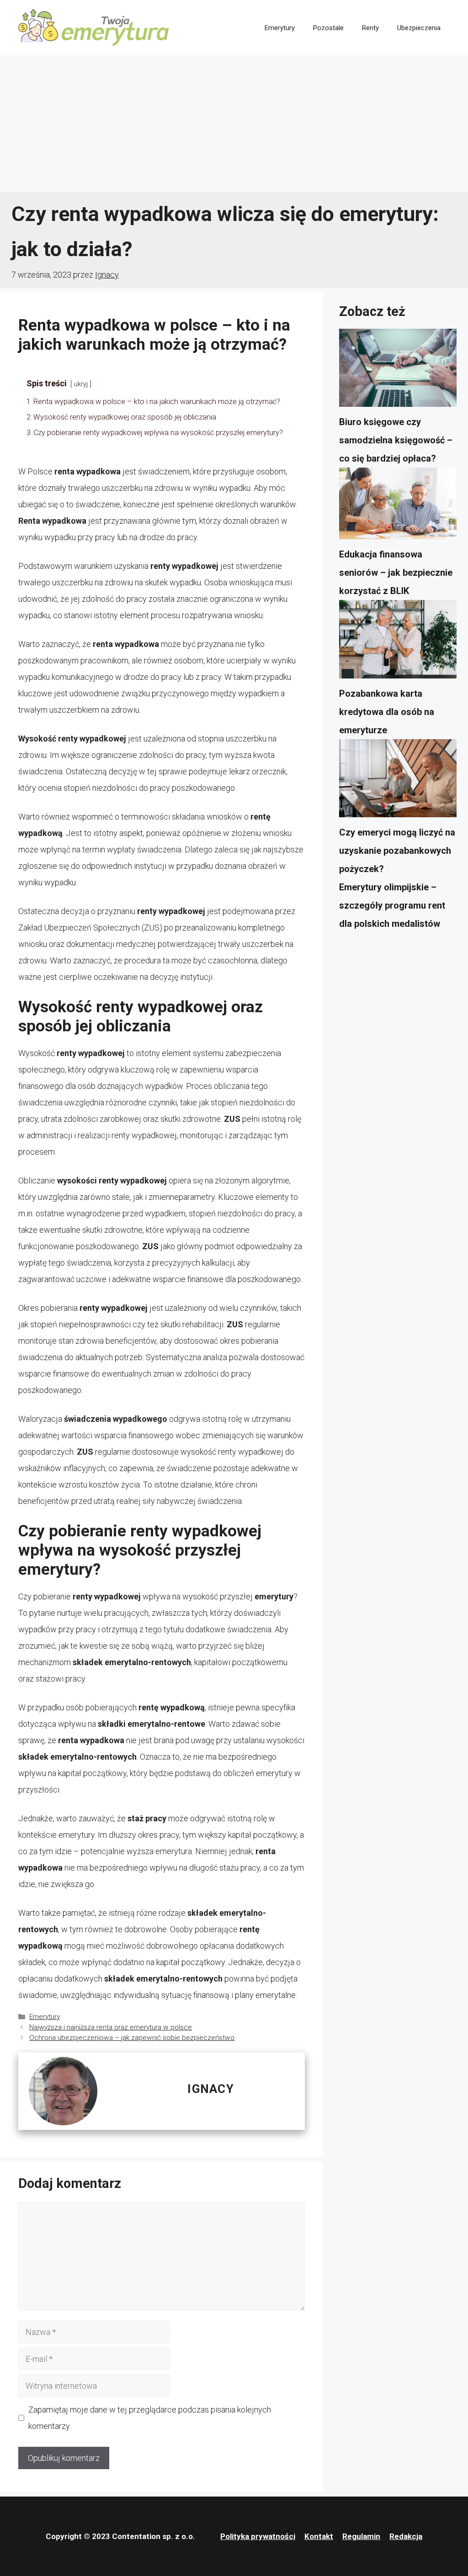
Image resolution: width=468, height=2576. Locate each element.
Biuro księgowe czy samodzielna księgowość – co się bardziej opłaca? (396, 440)
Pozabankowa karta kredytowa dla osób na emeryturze (387, 712)
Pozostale (328, 28)
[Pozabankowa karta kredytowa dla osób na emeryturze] (398, 642)
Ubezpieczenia (419, 28)
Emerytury (280, 28)
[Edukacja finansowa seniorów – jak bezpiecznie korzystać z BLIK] (398, 506)
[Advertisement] (234, 124)
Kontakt (319, 2536)
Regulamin (361, 2536)
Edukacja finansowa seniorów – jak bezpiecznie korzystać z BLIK (396, 573)
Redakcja (406, 2536)
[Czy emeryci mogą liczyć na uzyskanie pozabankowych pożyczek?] (398, 781)
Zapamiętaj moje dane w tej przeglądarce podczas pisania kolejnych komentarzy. (150, 2418)
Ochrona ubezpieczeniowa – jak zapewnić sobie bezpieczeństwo (132, 2038)
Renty (370, 28)
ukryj (81, 384)
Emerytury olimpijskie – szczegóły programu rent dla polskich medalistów (392, 905)
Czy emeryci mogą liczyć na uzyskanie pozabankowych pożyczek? (397, 851)
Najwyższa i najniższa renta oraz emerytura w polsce (111, 2027)
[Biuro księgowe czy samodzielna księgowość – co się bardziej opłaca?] (398, 371)
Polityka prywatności (258, 2536)
